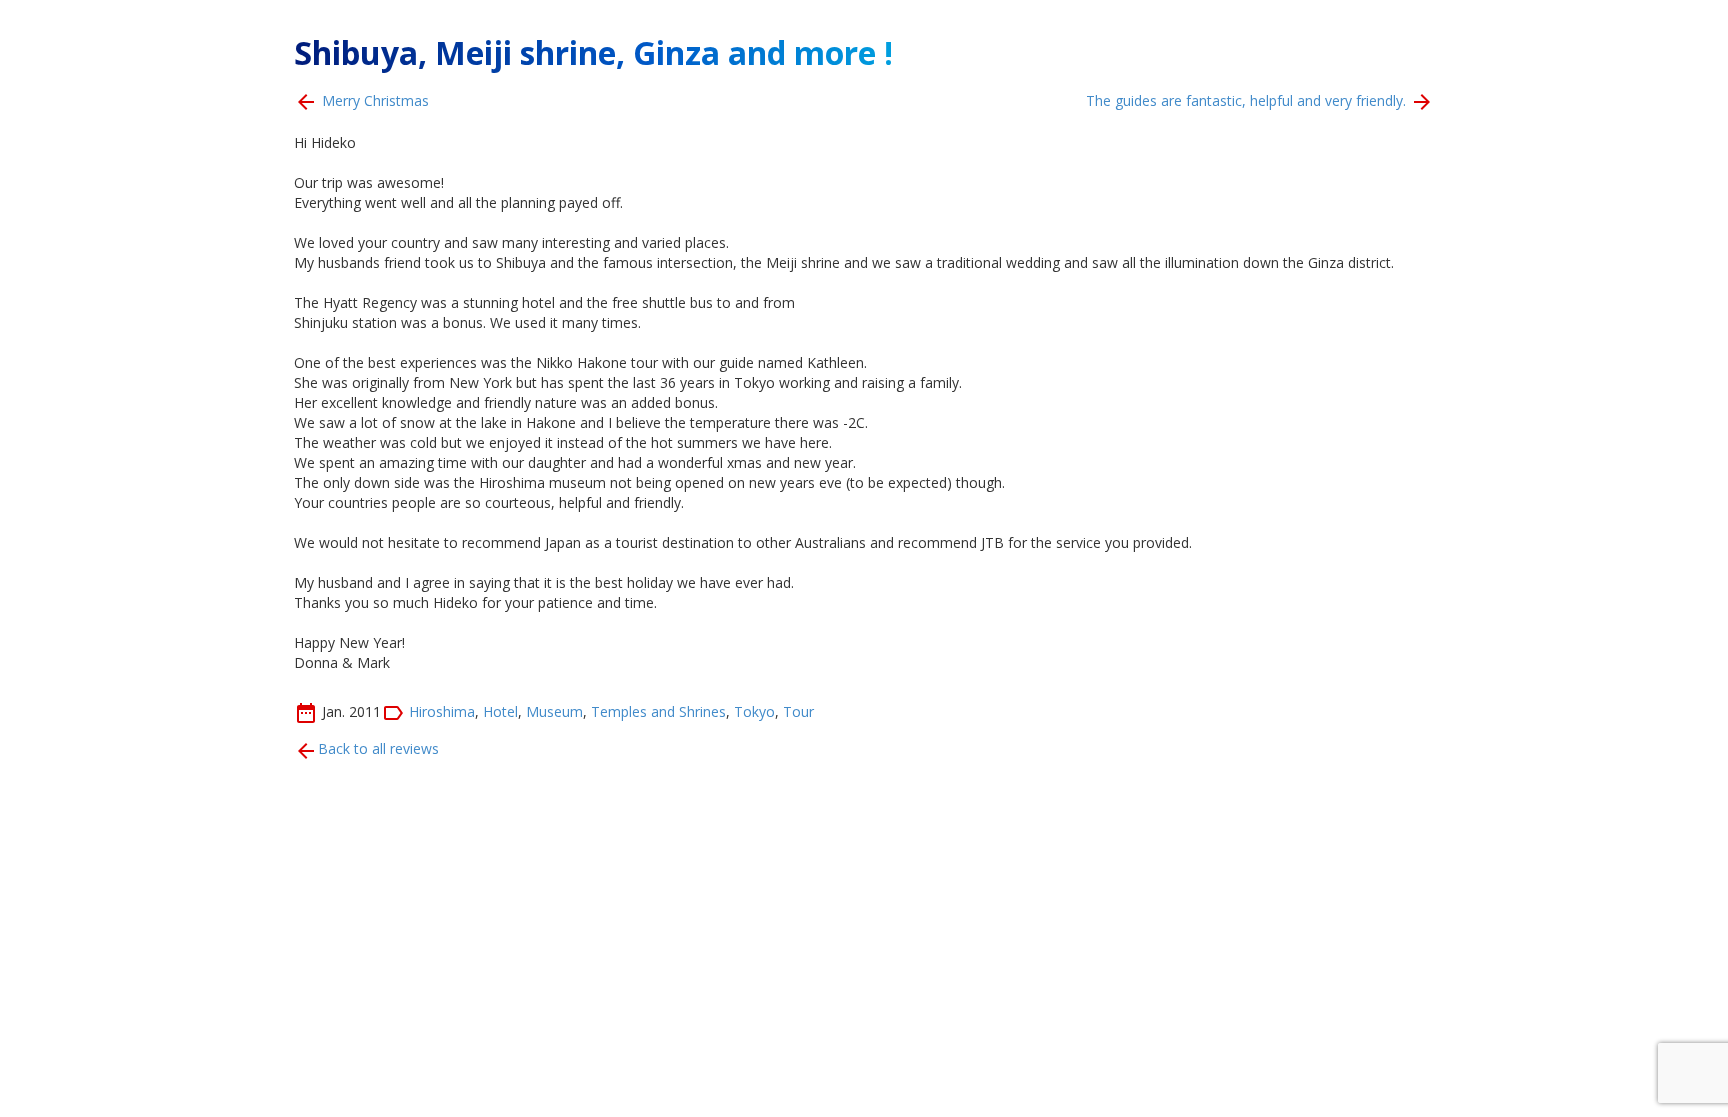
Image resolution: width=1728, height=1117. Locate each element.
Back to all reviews (378, 748)
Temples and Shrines (658, 710)
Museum (554, 710)
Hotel (500, 710)
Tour (798, 710)
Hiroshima (442, 710)
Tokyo (754, 710)
